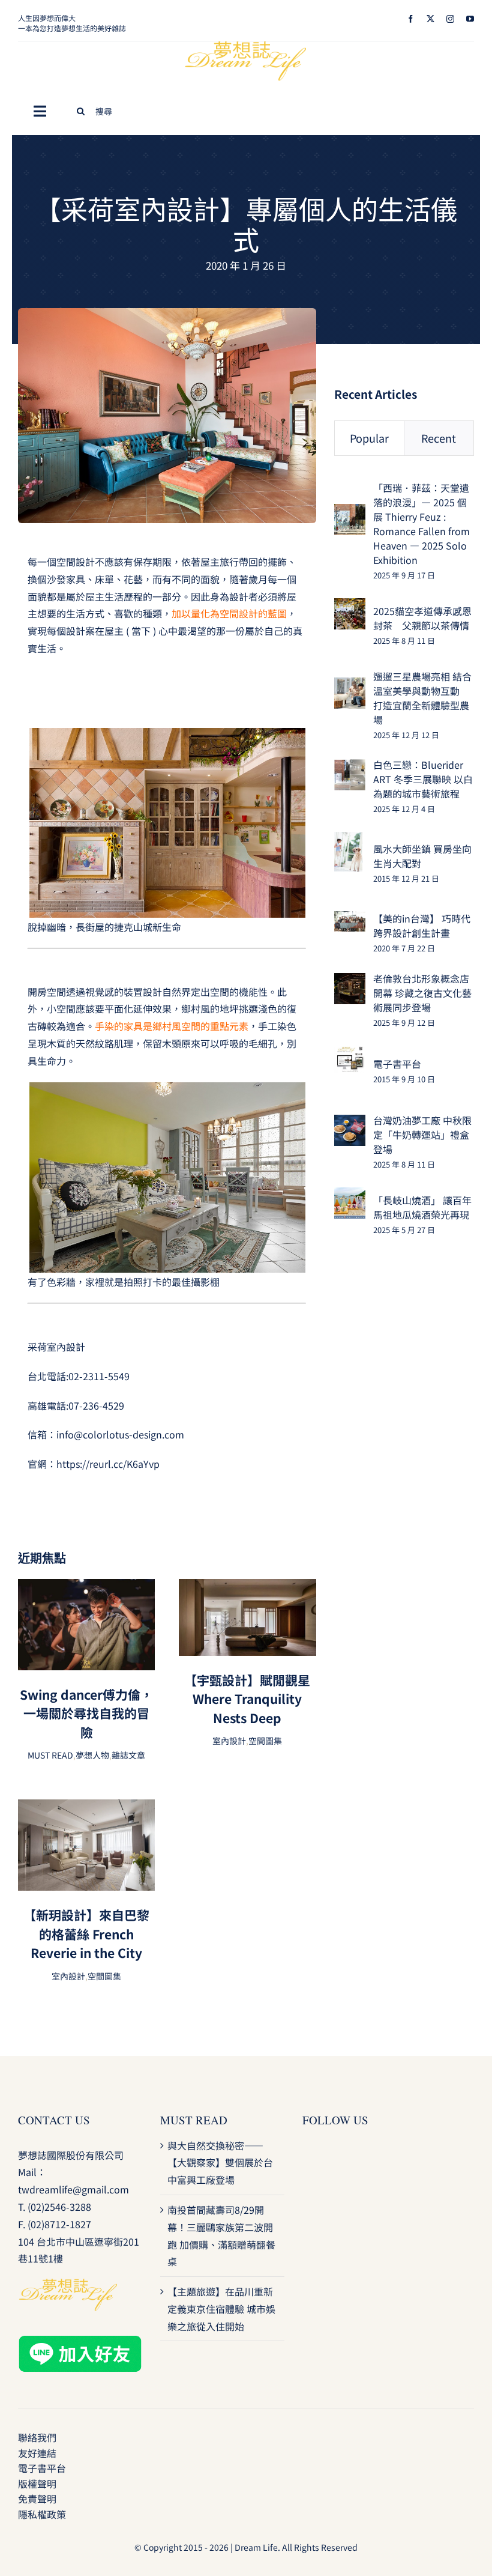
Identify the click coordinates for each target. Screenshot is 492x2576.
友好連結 (37, 2453)
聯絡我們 (37, 2437)
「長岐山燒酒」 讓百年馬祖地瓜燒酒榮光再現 (422, 1207)
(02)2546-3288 (59, 2207)
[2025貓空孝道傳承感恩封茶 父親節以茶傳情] (350, 607)
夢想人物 (92, 1755)
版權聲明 (37, 2484)
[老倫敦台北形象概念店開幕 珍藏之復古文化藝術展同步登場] (350, 981)
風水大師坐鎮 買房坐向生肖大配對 (422, 856)
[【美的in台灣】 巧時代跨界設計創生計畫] (350, 920)
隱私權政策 (42, 2514)
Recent (439, 438)
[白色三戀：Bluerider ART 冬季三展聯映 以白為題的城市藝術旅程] (350, 768)
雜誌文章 (128, 1755)
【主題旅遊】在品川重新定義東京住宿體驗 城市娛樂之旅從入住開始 (221, 2309)
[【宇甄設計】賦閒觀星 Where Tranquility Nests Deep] (247, 1587)
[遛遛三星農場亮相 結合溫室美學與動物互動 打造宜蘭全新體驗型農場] (350, 686)
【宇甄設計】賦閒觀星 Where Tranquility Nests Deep (247, 1699)
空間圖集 (265, 1741)
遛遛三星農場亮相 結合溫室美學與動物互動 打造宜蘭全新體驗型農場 (422, 698)
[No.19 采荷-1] (167, 313)
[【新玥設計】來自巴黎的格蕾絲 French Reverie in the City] (86, 1808)
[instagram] (450, 19)
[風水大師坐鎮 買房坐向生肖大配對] (348, 840)
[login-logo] (246, 46)
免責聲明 (37, 2499)
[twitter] (430, 19)
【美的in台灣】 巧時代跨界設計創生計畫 (422, 926)
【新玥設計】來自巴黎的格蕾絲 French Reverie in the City (86, 1934)
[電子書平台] (350, 1054)
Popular (369, 438)
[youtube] (470, 19)
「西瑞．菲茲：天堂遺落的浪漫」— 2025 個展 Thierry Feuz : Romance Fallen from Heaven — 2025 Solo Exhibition (421, 524)
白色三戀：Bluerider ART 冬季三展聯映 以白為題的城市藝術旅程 (423, 779)
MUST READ (50, 1755)
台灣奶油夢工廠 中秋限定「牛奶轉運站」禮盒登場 (422, 1135)
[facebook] (411, 19)
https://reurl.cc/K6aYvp (108, 1464)
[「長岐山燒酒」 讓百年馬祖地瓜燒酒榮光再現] (350, 1196)
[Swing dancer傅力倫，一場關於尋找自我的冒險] (86, 1587)
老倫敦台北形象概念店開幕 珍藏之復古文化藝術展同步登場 (422, 993)
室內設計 (229, 1741)
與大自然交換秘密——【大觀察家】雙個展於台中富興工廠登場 (220, 2163)
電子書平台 (397, 1064)
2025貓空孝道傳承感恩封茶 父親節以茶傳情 (422, 618)
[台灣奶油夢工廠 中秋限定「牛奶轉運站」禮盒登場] (350, 1123)
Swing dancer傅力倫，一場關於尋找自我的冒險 (86, 1713)
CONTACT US (54, 2120)
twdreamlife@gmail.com (73, 2189)
